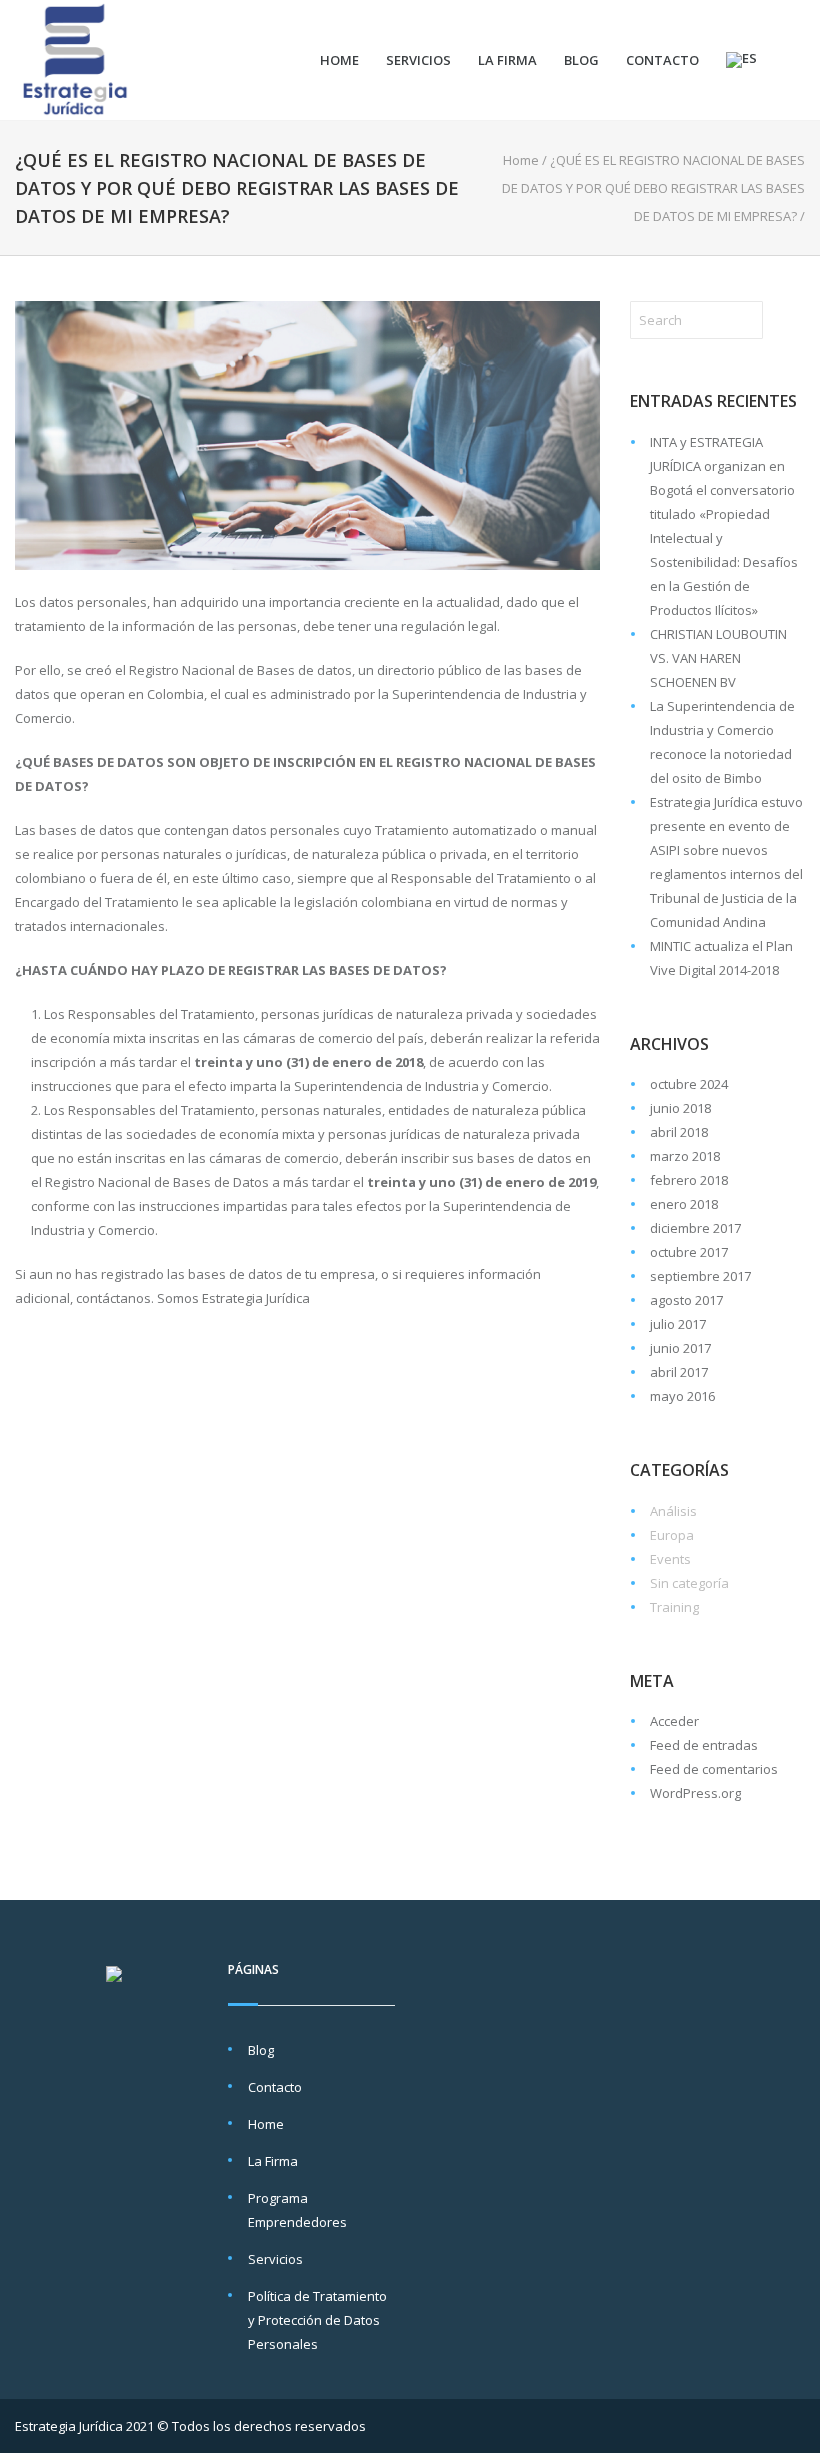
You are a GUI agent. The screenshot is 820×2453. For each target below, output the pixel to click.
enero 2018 (684, 1204)
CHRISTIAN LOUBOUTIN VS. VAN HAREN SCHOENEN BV (718, 658)
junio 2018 (680, 1108)
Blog (581, 60)
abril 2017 (679, 1372)
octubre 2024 (689, 1084)
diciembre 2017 (695, 1228)
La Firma (507, 60)
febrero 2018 (689, 1180)
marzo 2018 (685, 1156)
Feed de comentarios (714, 1769)
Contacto (662, 60)
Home (339, 60)
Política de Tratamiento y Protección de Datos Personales (317, 2320)
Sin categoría (689, 1583)
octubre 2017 (689, 1252)
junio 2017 (680, 1348)
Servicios (418, 60)
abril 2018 (679, 1132)
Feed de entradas (704, 1745)
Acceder (674, 1721)
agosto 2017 (686, 1300)
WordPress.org (695, 1793)
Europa (672, 1535)
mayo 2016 (682, 1396)
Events (670, 1559)
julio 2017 (678, 1324)
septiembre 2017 (700, 1276)
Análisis (673, 1511)
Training (674, 1607)
